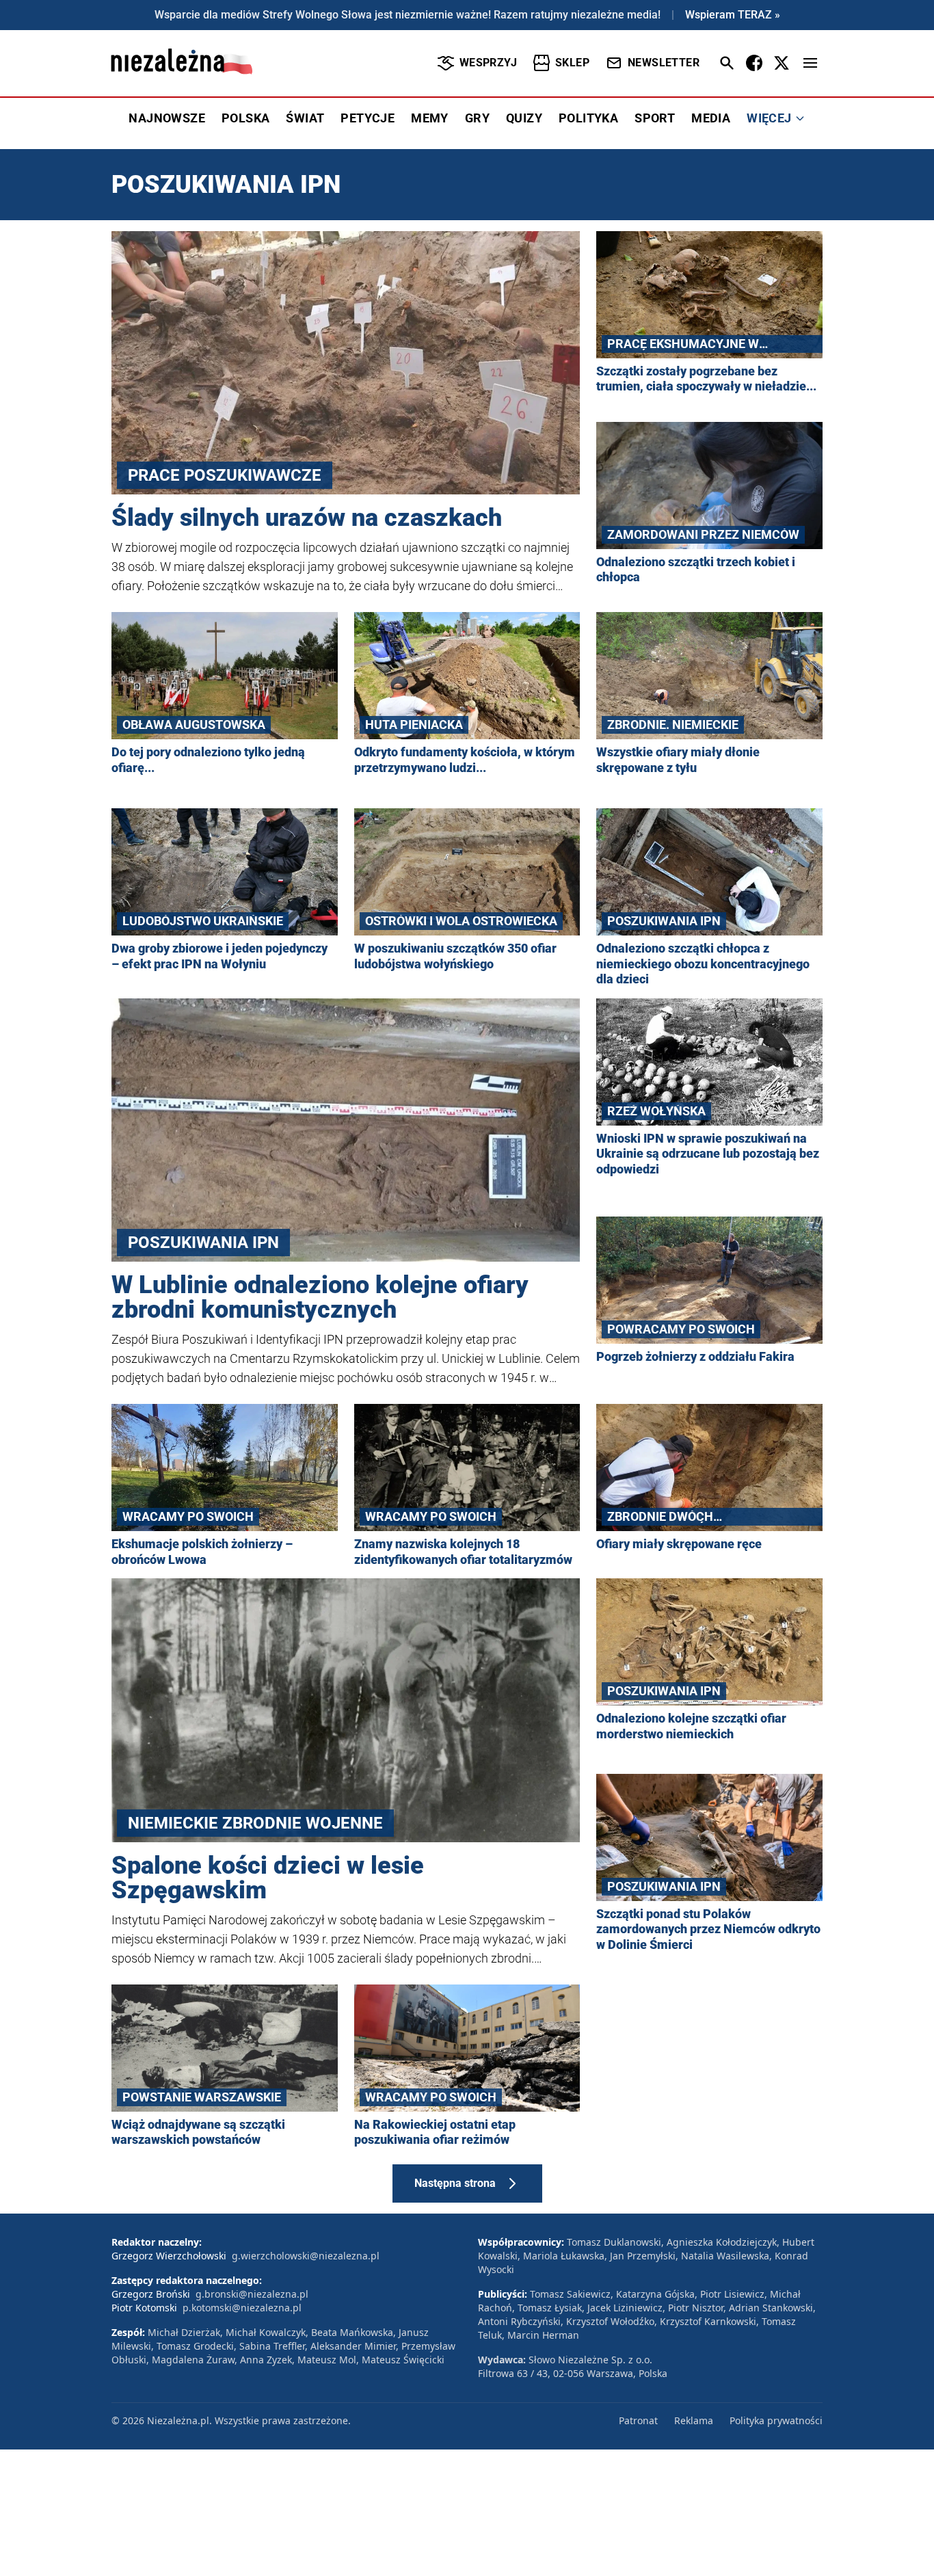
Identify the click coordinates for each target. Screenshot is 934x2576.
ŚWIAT (305, 118)
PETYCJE (368, 118)
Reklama (694, 2420)
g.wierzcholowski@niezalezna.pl (306, 2256)
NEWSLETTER (664, 63)
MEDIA (711, 118)
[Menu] (810, 63)
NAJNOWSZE (167, 118)
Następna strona (455, 2183)
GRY (477, 118)
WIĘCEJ (769, 118)
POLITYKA (588, 118)
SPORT (655, 118)
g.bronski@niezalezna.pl (252, 2294)
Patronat (638, 2420)
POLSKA (245, 118)
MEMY (430, 118)
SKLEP (572, 63)
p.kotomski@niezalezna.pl (242, 2308)
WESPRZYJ (488, 63)
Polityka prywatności (776, 2420)
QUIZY (524, 118)
